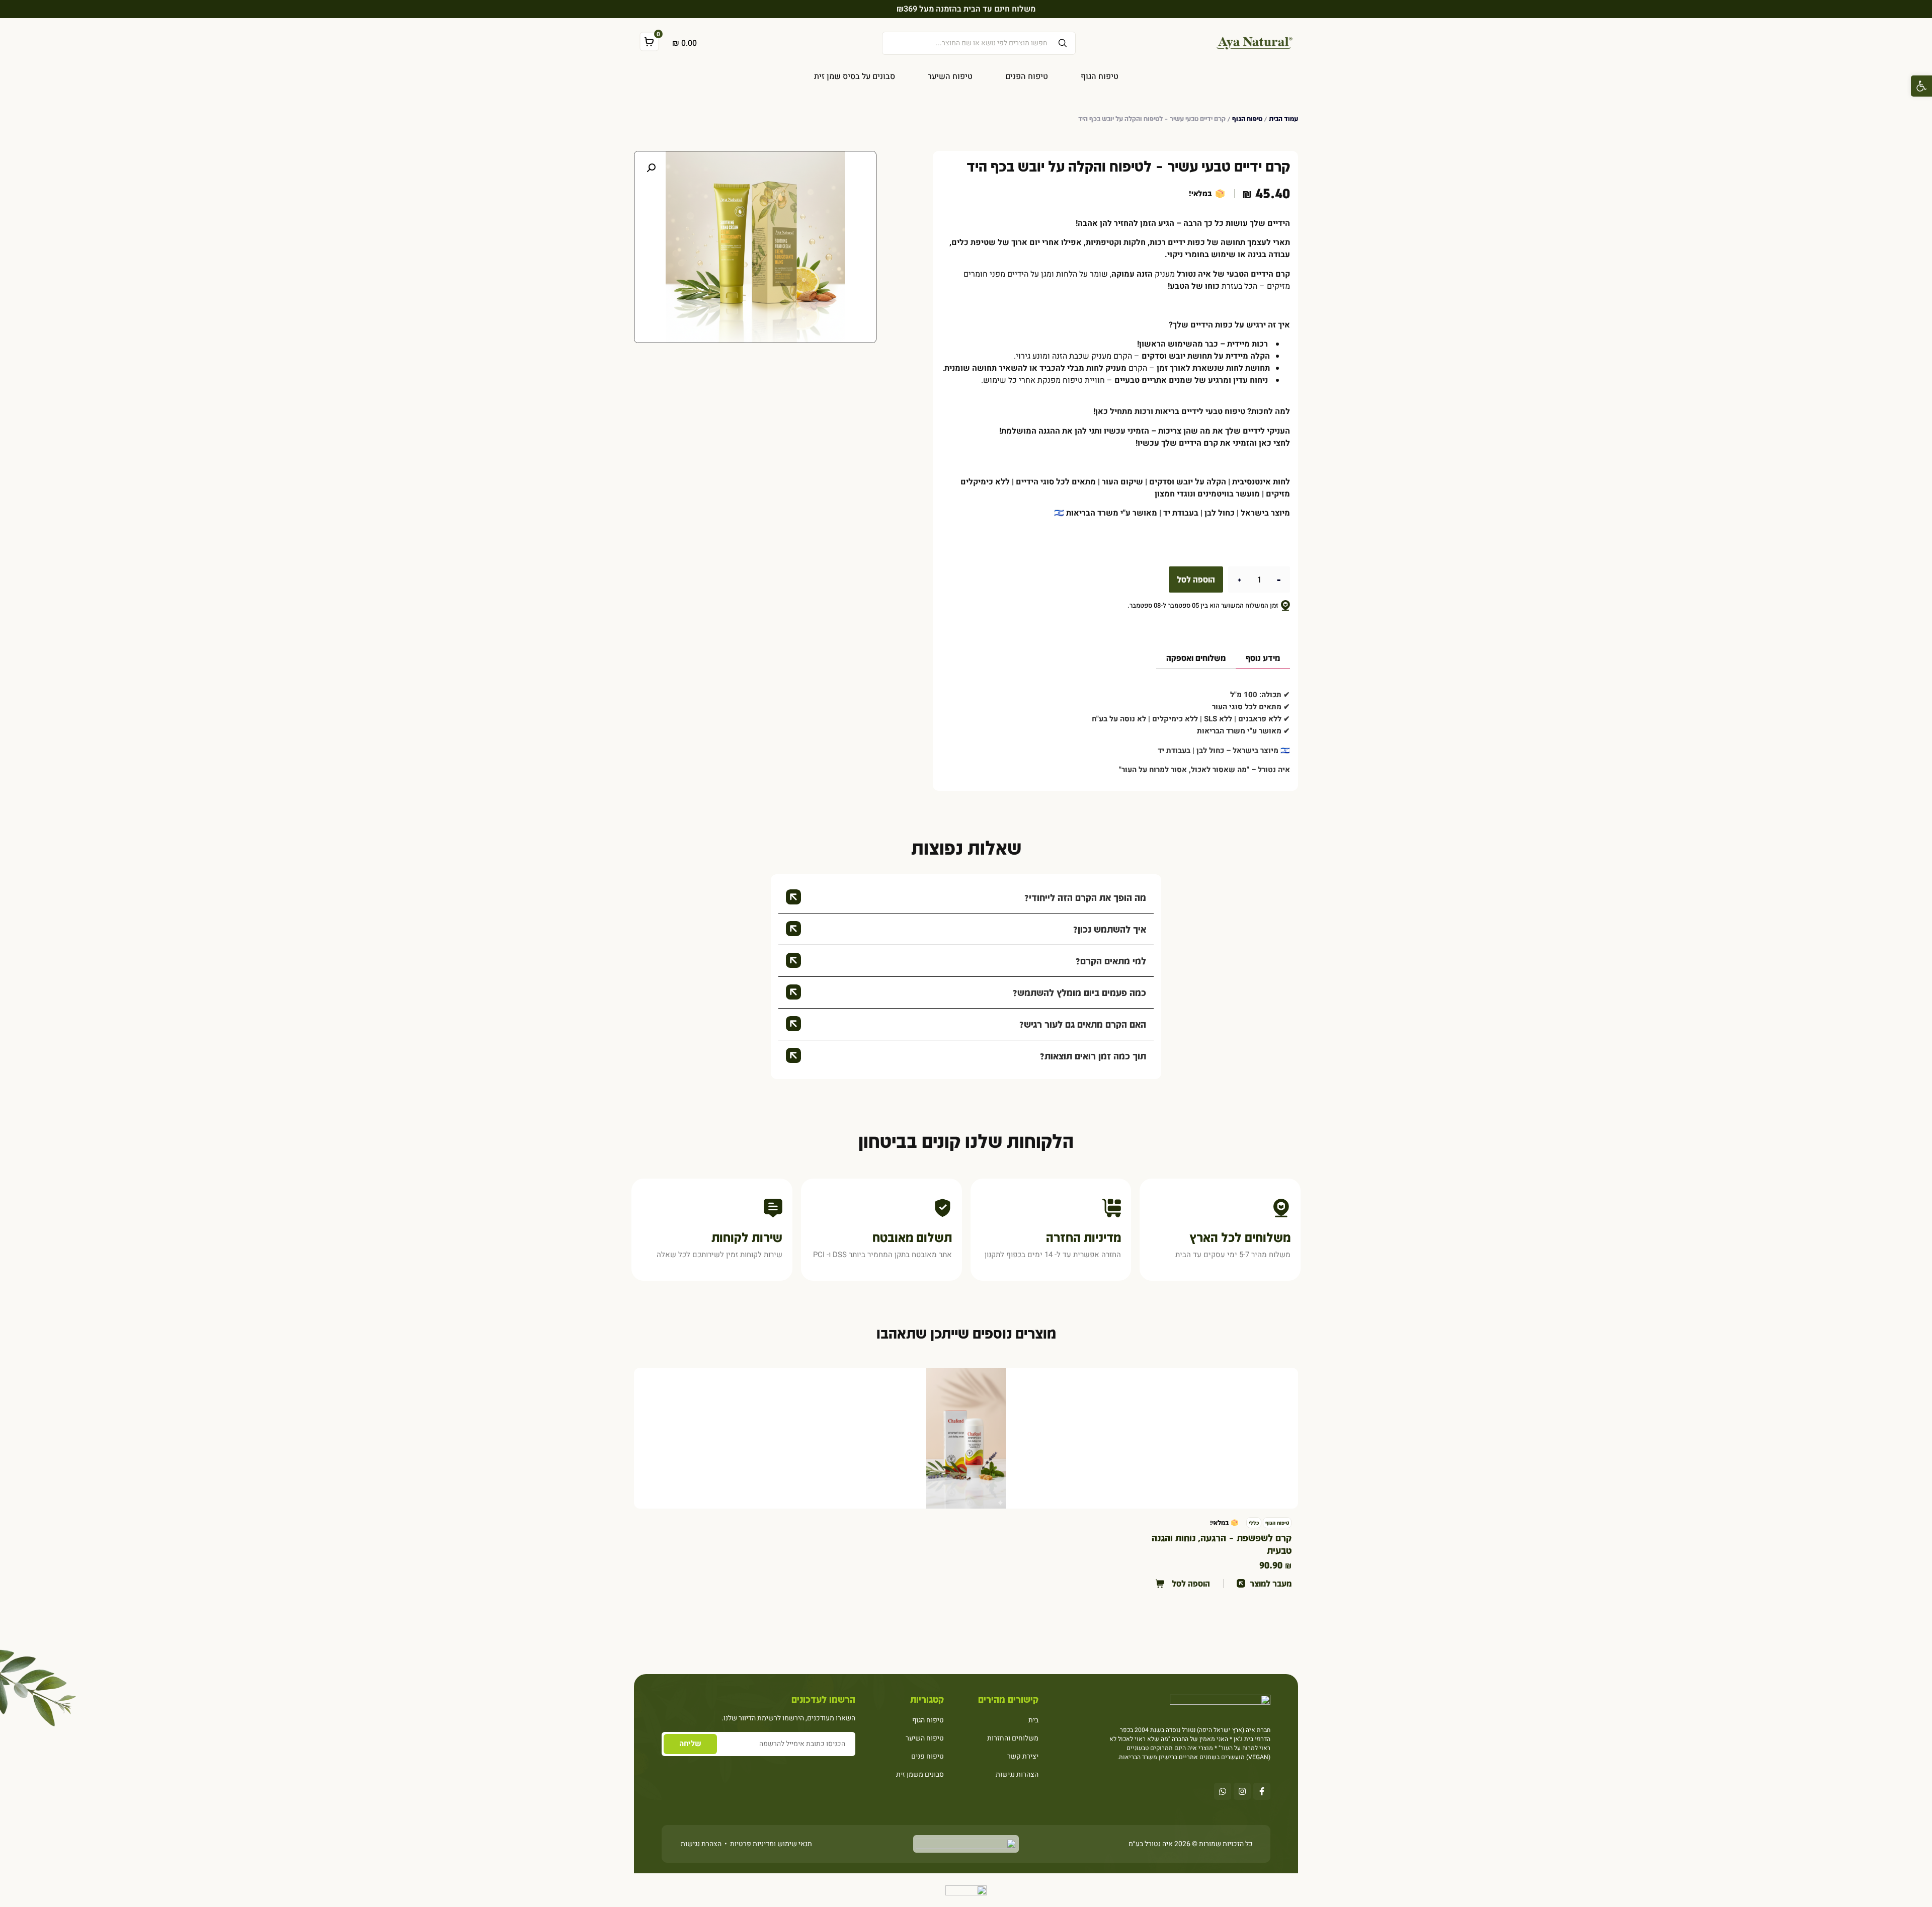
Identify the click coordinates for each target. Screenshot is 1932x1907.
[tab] (1263, 661)
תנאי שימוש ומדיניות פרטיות (770, 1844)
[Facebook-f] (1262, 1791)
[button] (1921, 86)
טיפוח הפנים (1027, 76)
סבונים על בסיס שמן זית (855, 76)
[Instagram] (1242, 1791)
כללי (1254, 1523)
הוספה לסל (1196, 579)
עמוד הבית (1283, 119)
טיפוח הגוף (1100, 76)
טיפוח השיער (950, 76)
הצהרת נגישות (701, 1844)
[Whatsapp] (1223, 1791)
